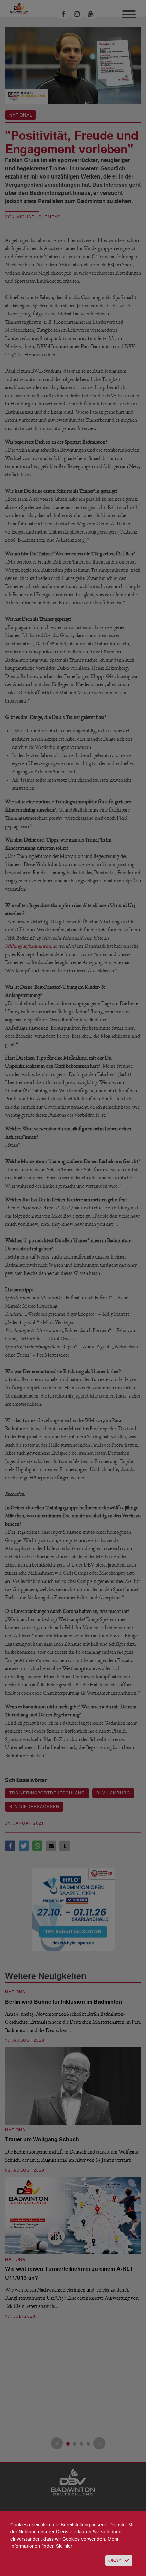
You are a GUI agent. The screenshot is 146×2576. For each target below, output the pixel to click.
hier (68, 2546)
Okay (115, 2560)
